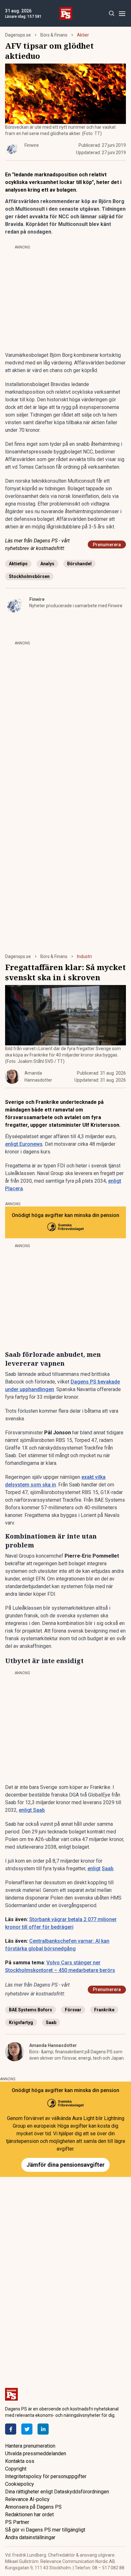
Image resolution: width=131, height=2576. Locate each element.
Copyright (16, 2469)
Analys (47, 564)
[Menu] (122, 14)
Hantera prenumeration (30, 2446)
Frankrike (104, 2010)
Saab (108, 1869)
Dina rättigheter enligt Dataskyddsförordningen (57, 2492)
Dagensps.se (18, 35)
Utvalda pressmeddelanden (36, 2454)
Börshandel (79, 564)
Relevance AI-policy (27, 2499)
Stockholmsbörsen (29, 576)
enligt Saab (32, 1810)
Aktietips (18, 564)
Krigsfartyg (21, 2022)
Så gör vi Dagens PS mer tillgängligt (45, 2530)
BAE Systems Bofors (31, 2010)
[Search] (111, 14)
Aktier (83, 35)
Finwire (37, 599)
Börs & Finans (54, 35)
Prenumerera (107, 545)
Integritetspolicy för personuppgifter (46, 2476)
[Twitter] (27, 2429)
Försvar (73, 2010)
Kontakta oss (20, 2461)
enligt (94, 1869)
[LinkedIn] (43, 2429)
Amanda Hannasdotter (53, 2045)
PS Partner (17, 2522)
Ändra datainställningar (30, 2537)
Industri (84, 956)
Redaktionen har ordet (29, 2515)
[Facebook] (11, 2429)
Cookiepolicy (20, 2484)
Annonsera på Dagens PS (33, 2507)
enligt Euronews (24, 1144)
